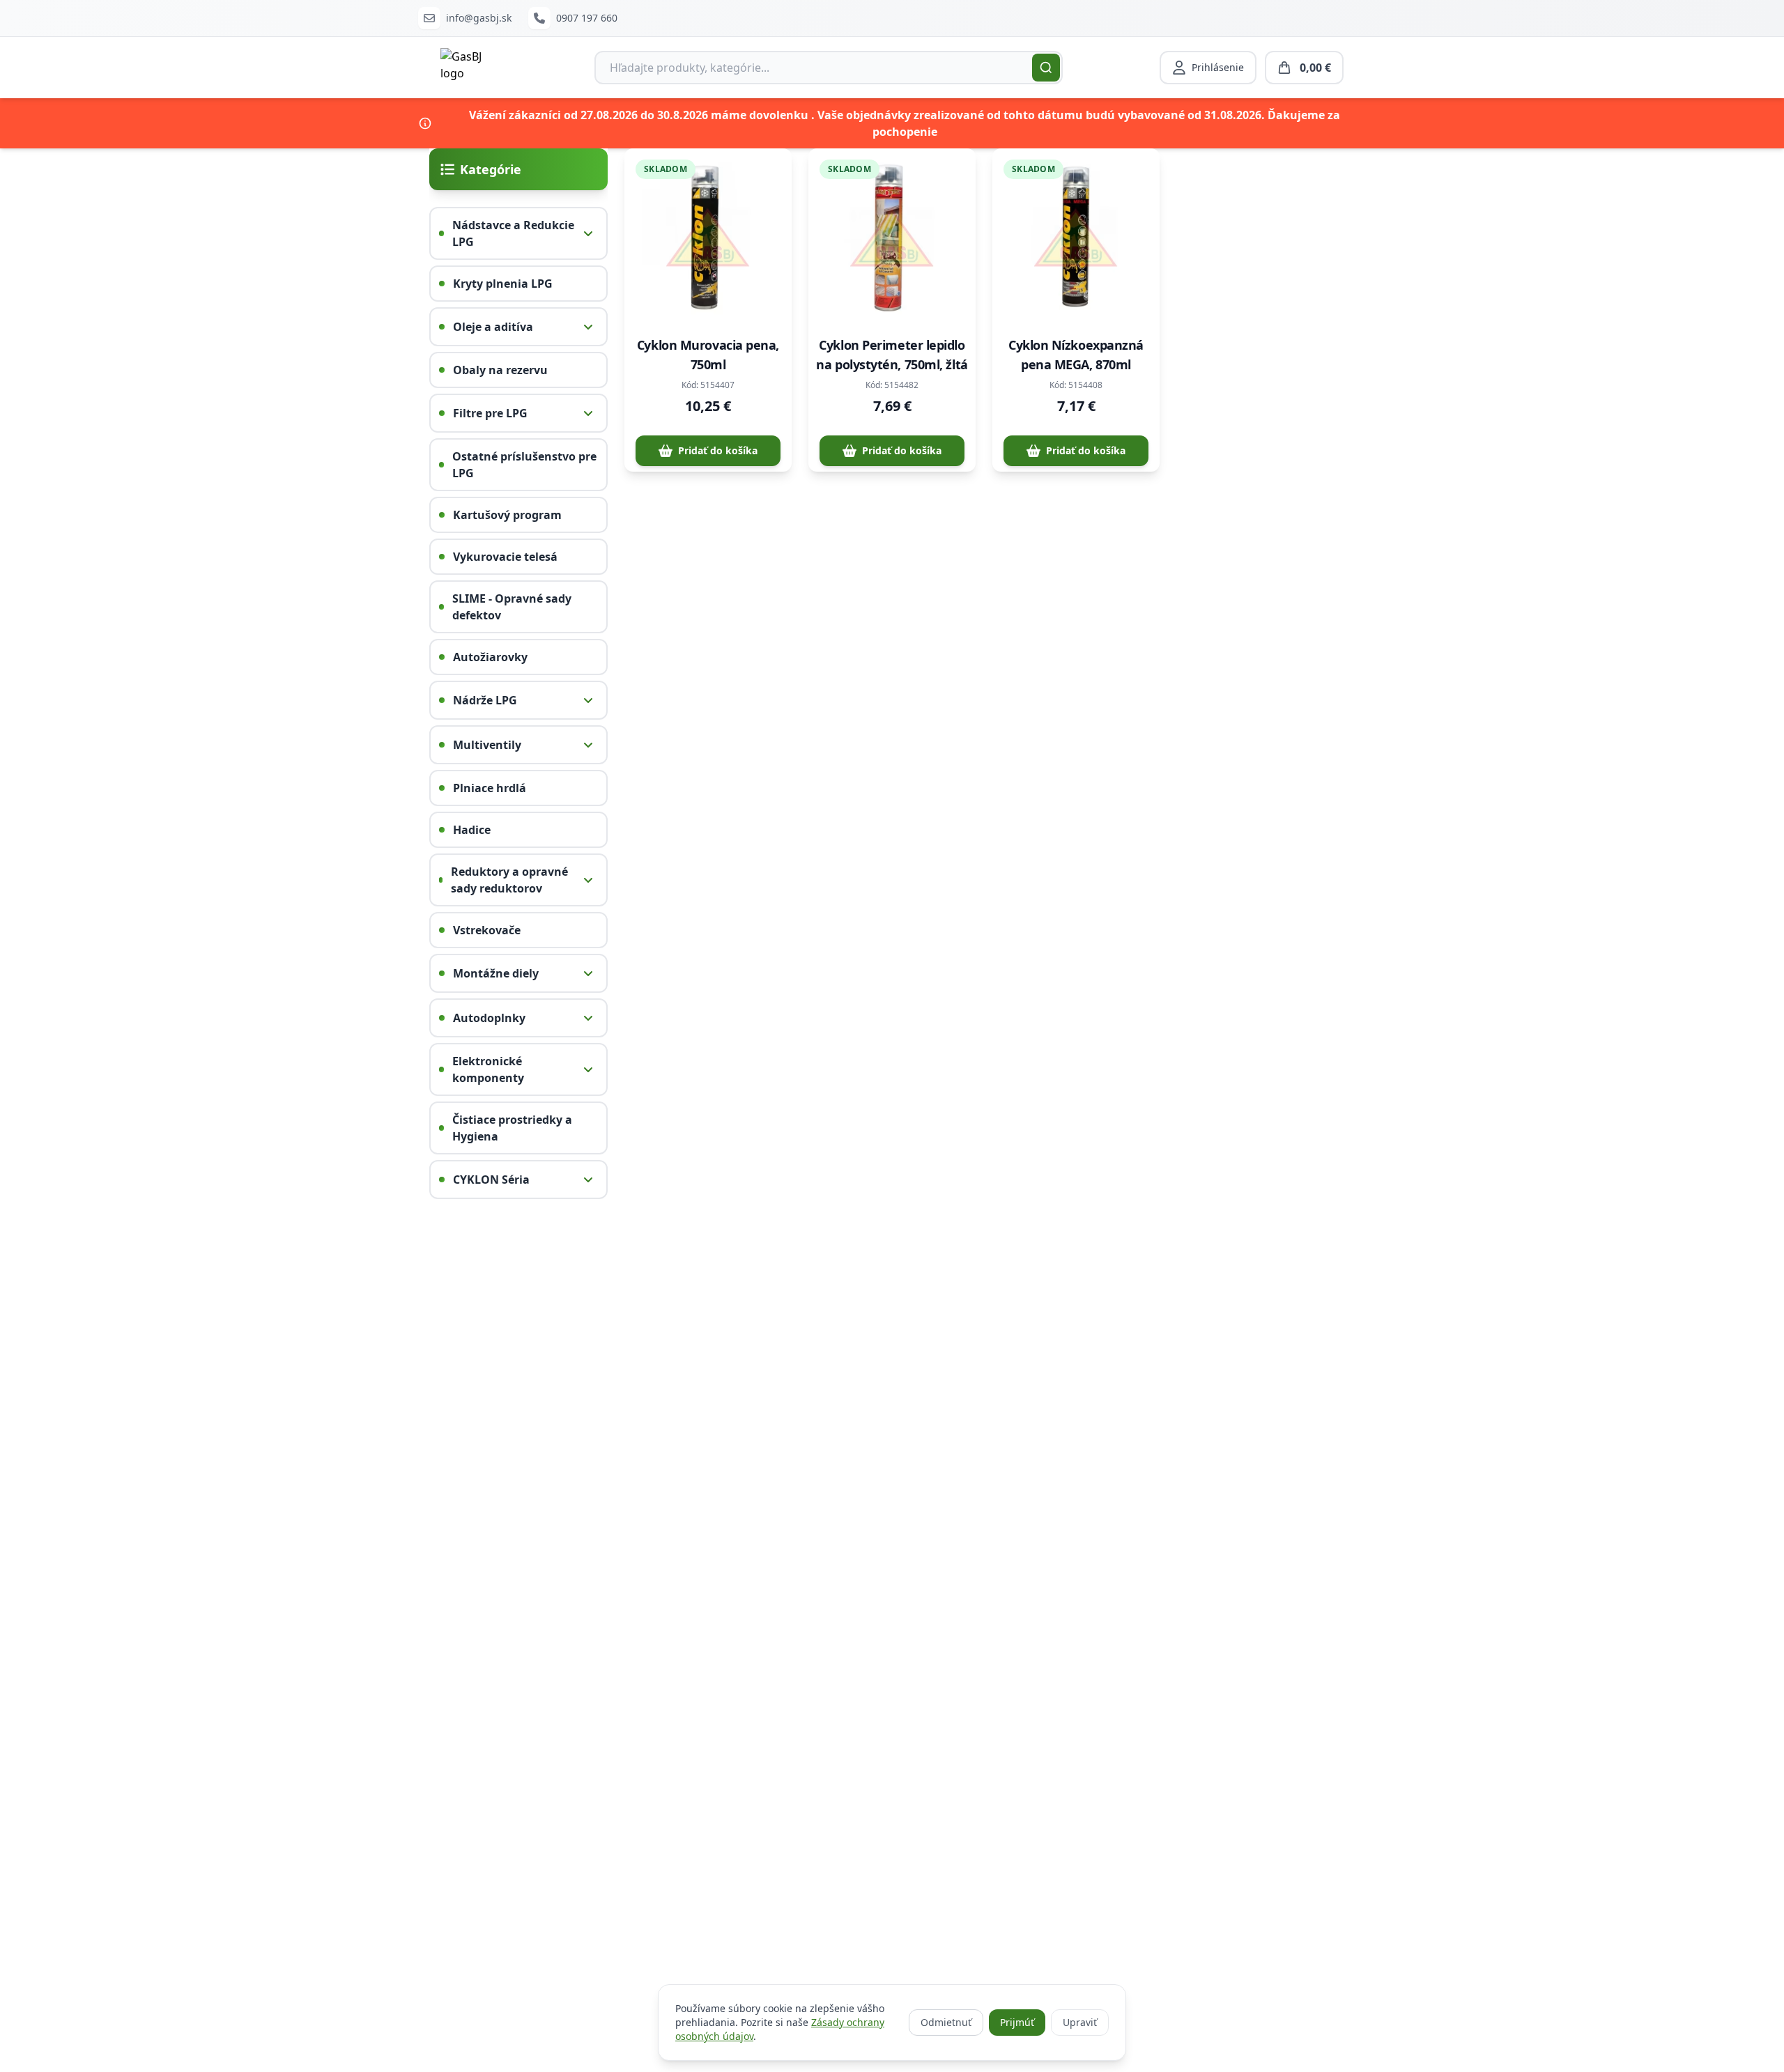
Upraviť (1080, 2022)
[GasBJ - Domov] (469, 68)
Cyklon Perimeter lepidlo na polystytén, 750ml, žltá (892, 355)
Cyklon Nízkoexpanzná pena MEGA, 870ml (1076, 355)
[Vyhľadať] (1046, 68)
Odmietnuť (946, 2022)
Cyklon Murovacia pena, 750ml (708, 355)
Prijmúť (1017, 2022)
